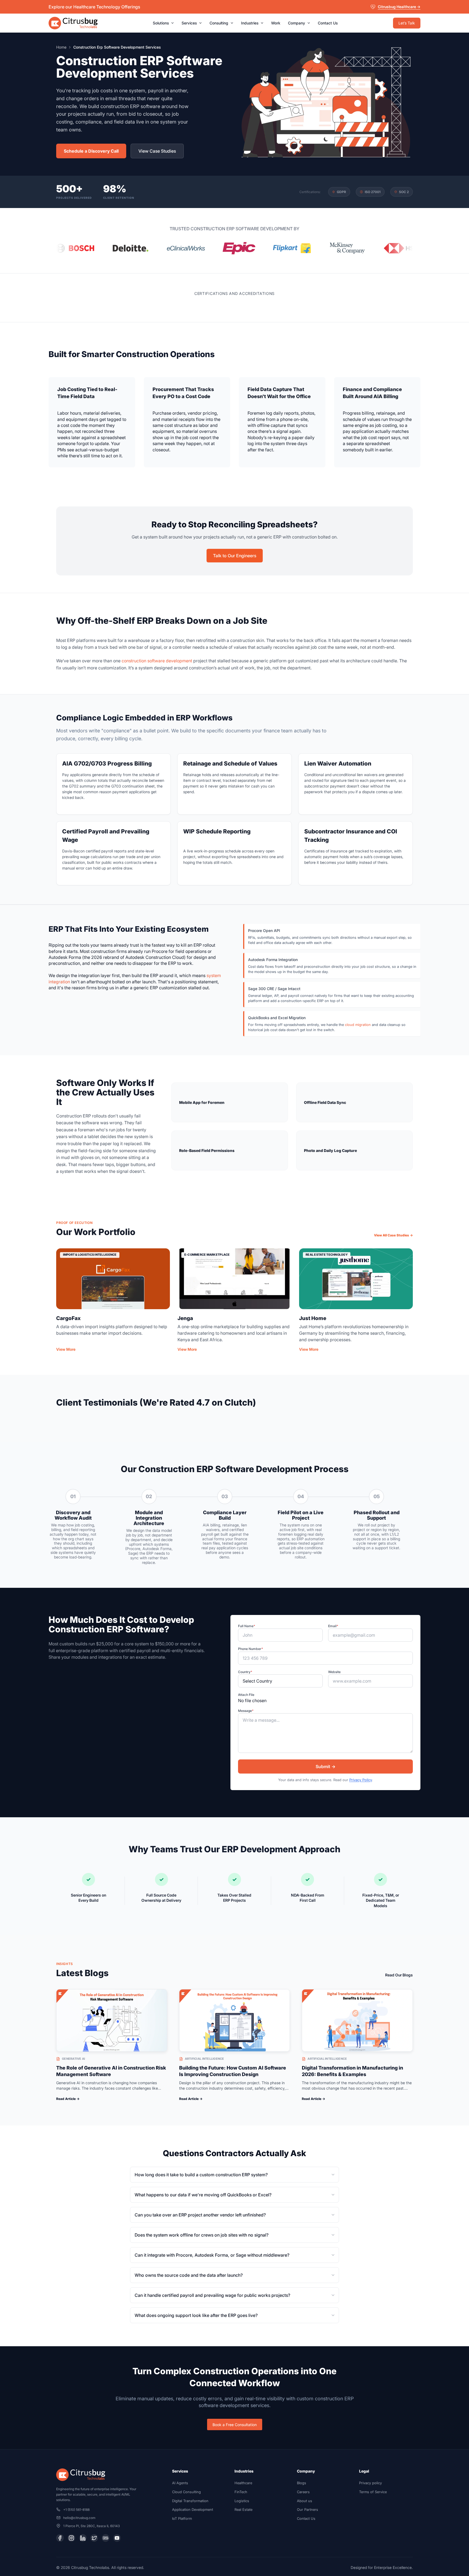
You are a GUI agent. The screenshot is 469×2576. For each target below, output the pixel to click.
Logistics (242, 2501)
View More (66, 1349)
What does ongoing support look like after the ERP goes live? (196, 2315)
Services (192, 23)
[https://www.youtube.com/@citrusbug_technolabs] (117, 2538)
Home (61, 47)
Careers (303, 2492)
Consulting (221, 23)
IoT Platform (182, 2519)
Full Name (247, 1626)
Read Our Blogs (399, 1975)
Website (334, 1672)
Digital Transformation (190, 2501)
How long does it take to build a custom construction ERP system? (201, 2175)
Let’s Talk (407, 23)
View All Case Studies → (393, 1235)
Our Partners (308, 2510)
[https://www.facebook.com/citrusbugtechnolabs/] (60, 2538)
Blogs (302, 2483)
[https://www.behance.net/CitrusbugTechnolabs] (106, 2538)
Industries (252, 23)
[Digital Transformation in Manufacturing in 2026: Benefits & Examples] (357, 2020)
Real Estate (243, 2510)
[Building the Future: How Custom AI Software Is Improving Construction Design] (235, 2020)
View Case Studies (157, 151)
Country (245, 1672)
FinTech (241, 2492)
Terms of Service (373, 2492)
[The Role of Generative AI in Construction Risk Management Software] (112, 2020)
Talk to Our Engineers (235, 556)
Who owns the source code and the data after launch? (189, 2275)
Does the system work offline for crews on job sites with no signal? (202, 2235)
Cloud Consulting (186, 2492)
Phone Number (251, 1649)
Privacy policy (370, 2483)
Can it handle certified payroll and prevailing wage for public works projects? (212, 2295)
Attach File (246, 1695)
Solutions (163, 23)
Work (276, 23)
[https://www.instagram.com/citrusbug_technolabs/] (71, 2538)
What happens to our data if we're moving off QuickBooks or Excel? (203, 2195)
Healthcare (243, 2483)
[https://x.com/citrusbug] (94, 2538)
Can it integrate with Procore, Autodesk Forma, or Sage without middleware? (212, 2255)
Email (333, 1626)
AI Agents (180, 2483)
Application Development (193, 2510)
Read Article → (68, 2099)
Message (246, 1711)
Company (299, 23)
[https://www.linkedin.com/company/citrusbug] (83, 2538)
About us (305, 2501)
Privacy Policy (361, 1780)
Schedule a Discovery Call (91, 151)
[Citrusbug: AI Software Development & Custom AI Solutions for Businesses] (73, 23)
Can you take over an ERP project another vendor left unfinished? (200, 2215)
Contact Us (328, 23)
